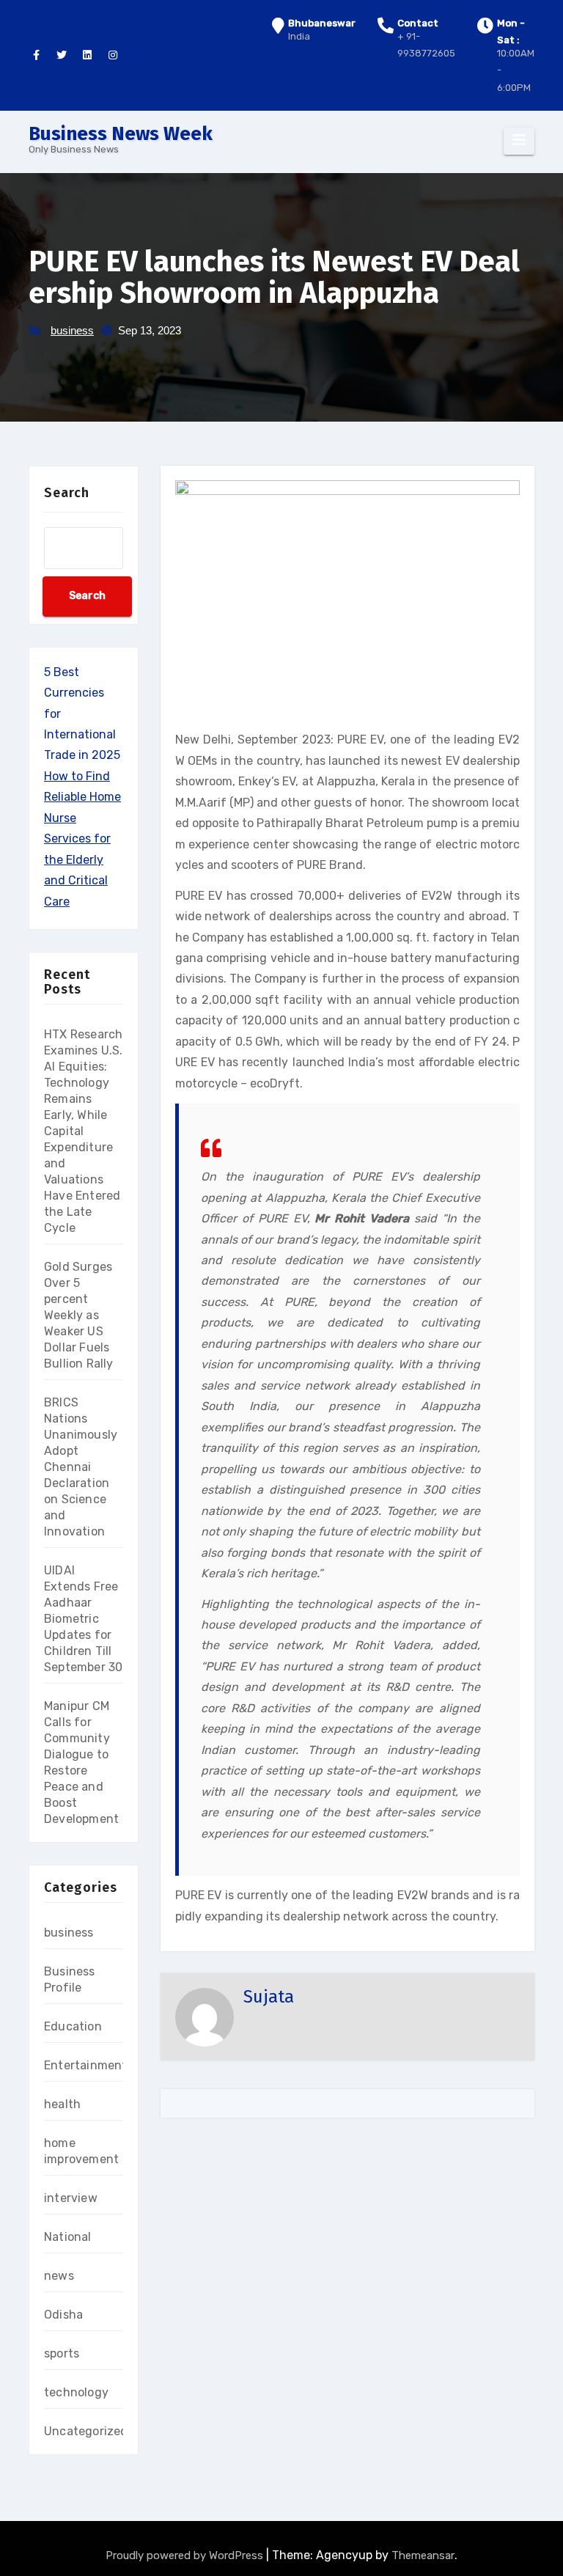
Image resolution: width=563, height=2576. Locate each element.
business (72, 330)
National (68, 2237)
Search (67, 493)
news (59, 2276)
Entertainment (86, 2065)
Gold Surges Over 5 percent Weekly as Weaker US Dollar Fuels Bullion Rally (79, 1315)
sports (62, 2353)
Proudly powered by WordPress (186, 2555)
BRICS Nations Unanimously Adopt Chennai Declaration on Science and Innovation (81, 1467)
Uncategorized (86, 2431)
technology (76, 2392)
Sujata (269, 1997)
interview (71, 2198)
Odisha (63, 2315)
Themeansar (423, 2555)
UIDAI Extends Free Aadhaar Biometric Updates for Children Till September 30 (83, 1619)
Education (73, 2026)
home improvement (81, 2151)
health (62, 2104)
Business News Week (121, 134)
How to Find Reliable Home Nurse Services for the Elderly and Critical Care (82, 839)
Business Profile (70, 1979)
